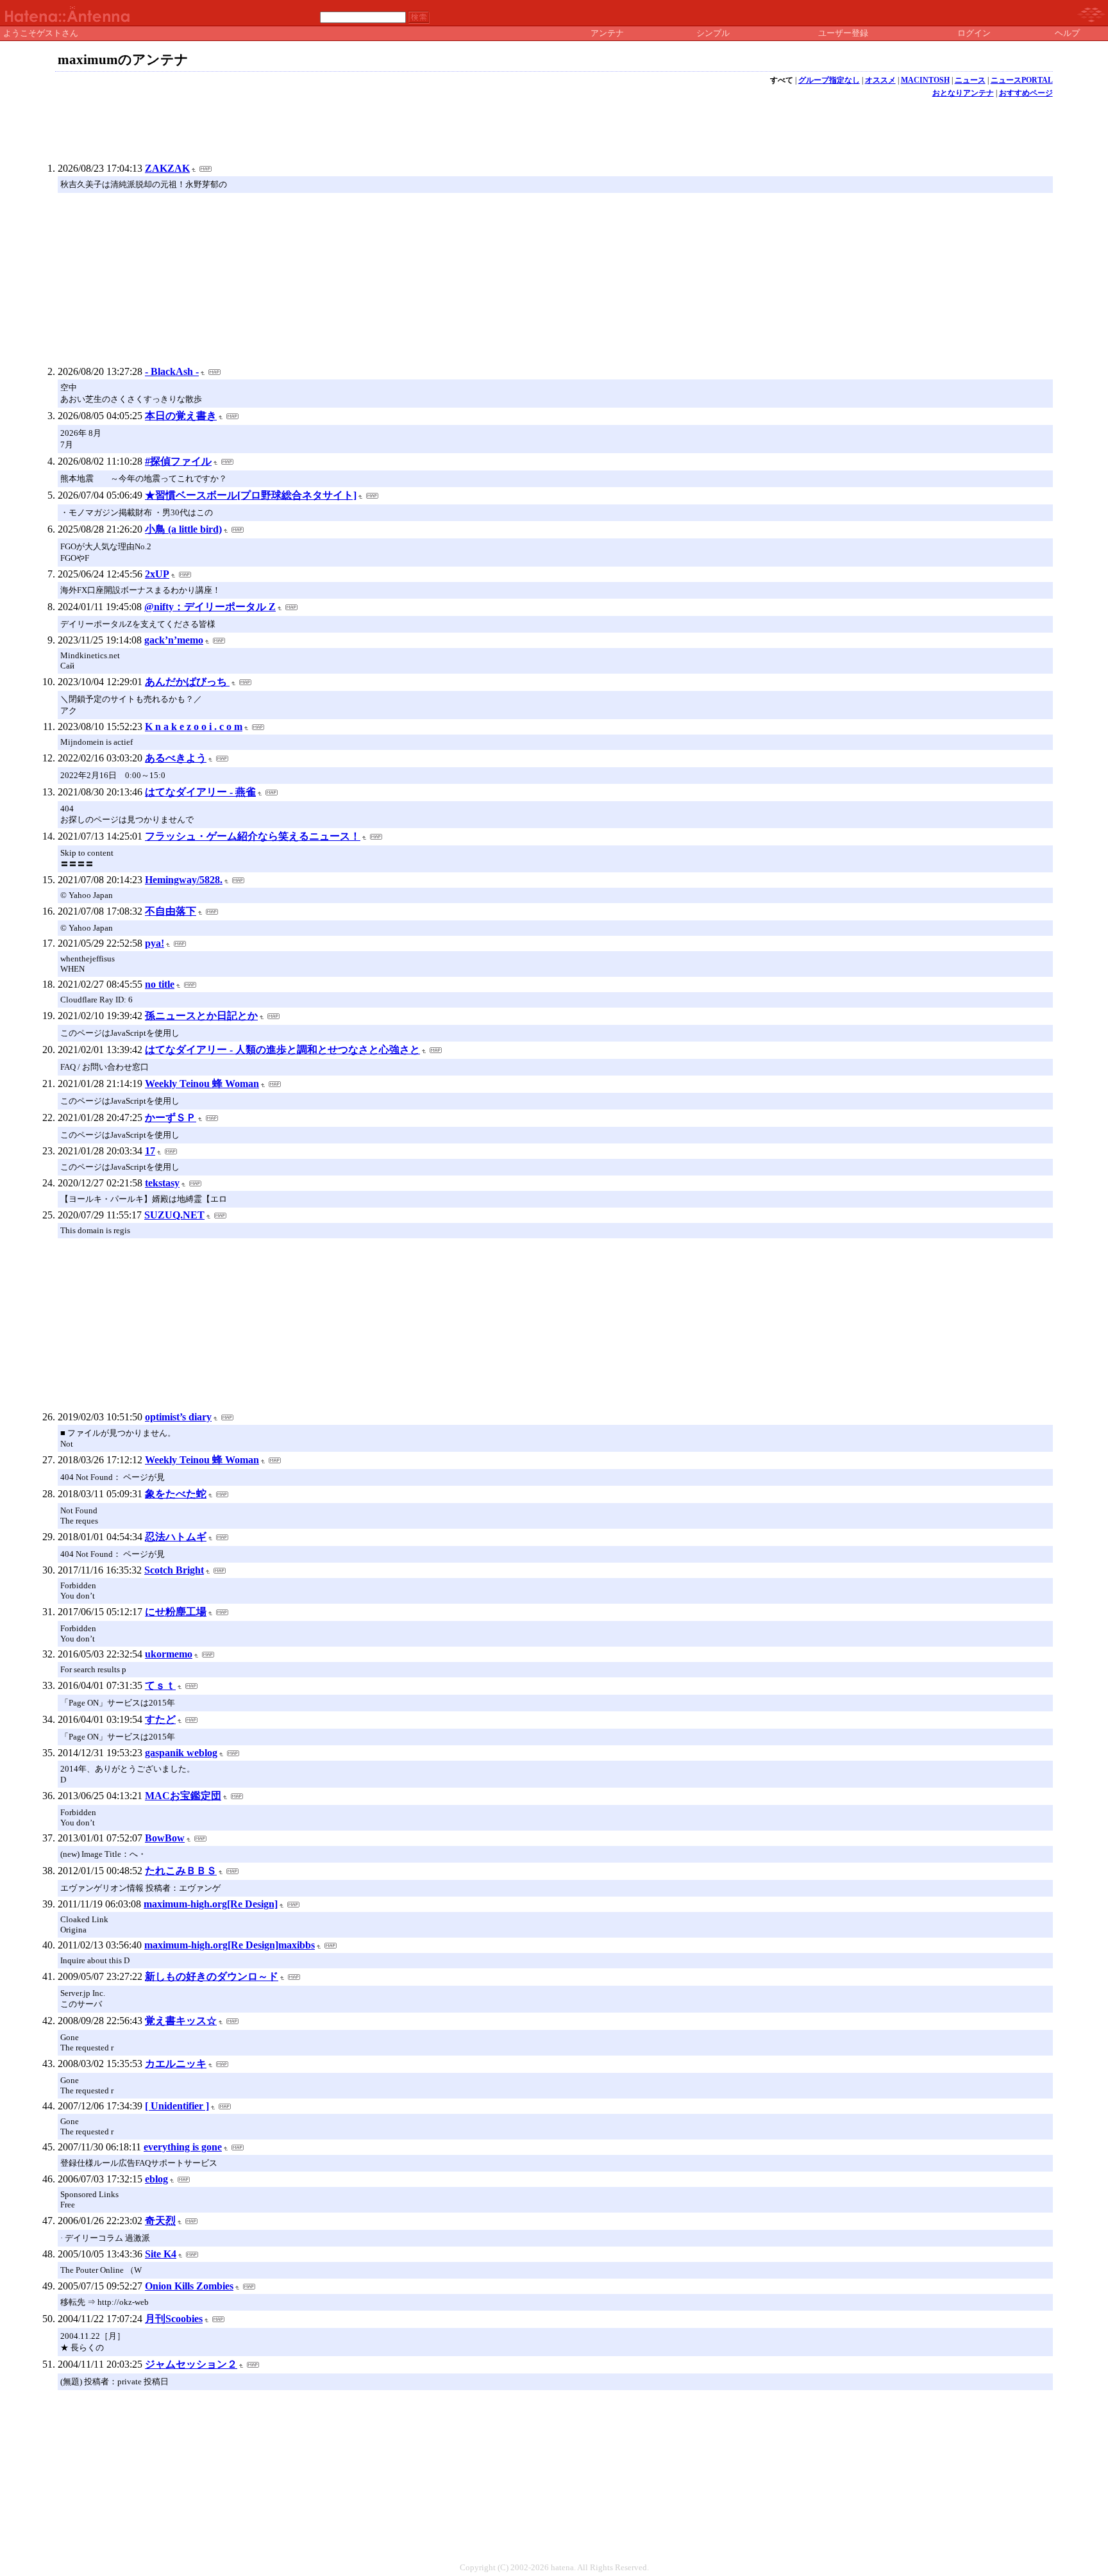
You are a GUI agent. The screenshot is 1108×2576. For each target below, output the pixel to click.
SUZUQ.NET (174, 1215)
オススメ (880, 80)
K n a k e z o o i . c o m (194, 727)
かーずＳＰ (171, 1118)
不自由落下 (171, 911)
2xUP (157, 574)
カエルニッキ (176, 2064)
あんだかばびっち (187, 682)
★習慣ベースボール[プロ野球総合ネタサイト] (251, 495)
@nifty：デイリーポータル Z (210, 607)
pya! (155, 943)
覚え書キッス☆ (181, 2021)
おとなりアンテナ (963, 93)
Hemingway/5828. (184, 880)
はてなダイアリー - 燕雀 (200, 792)
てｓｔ (160, 1685)
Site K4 (161, 2254)
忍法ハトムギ (176, 1537)
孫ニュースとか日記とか (201, 1016)
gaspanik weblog (181, 1753)
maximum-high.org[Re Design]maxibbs (230, 1945)
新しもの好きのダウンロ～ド (212, 1976)
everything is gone (183, 2147)
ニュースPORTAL (1022, 80)
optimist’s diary (178, 1417)
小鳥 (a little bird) (183, 529)
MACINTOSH (925, 80)
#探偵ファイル (178, 461)
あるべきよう (176, 758)
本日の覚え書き (181, 416)
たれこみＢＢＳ (181, 1871)
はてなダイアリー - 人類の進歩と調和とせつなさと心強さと (282, 1050)
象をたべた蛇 (176, 1494)
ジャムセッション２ (191, 2364)
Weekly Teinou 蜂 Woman (202, 1084)
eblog (156, 2179)
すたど (160, 1719)
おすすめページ (1026, 93)
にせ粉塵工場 (176, 1612)
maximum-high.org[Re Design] (211, 1904)
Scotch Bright (174, 1570)
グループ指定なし (829, 80)
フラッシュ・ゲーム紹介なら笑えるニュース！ (253, 836)
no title (160, 984)
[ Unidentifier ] (177, 2106)
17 (150, 1151)
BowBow (165, 1838)
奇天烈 (160, 2221)
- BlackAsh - (172, 371)
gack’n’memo (174, 640)
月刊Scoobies (174, 2319)
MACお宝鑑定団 (183, 1796)
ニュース (970, 80)
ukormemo (169, 1654)
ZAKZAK (167, 168)
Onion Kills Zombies (189, 2286)
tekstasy (162, 1183)
